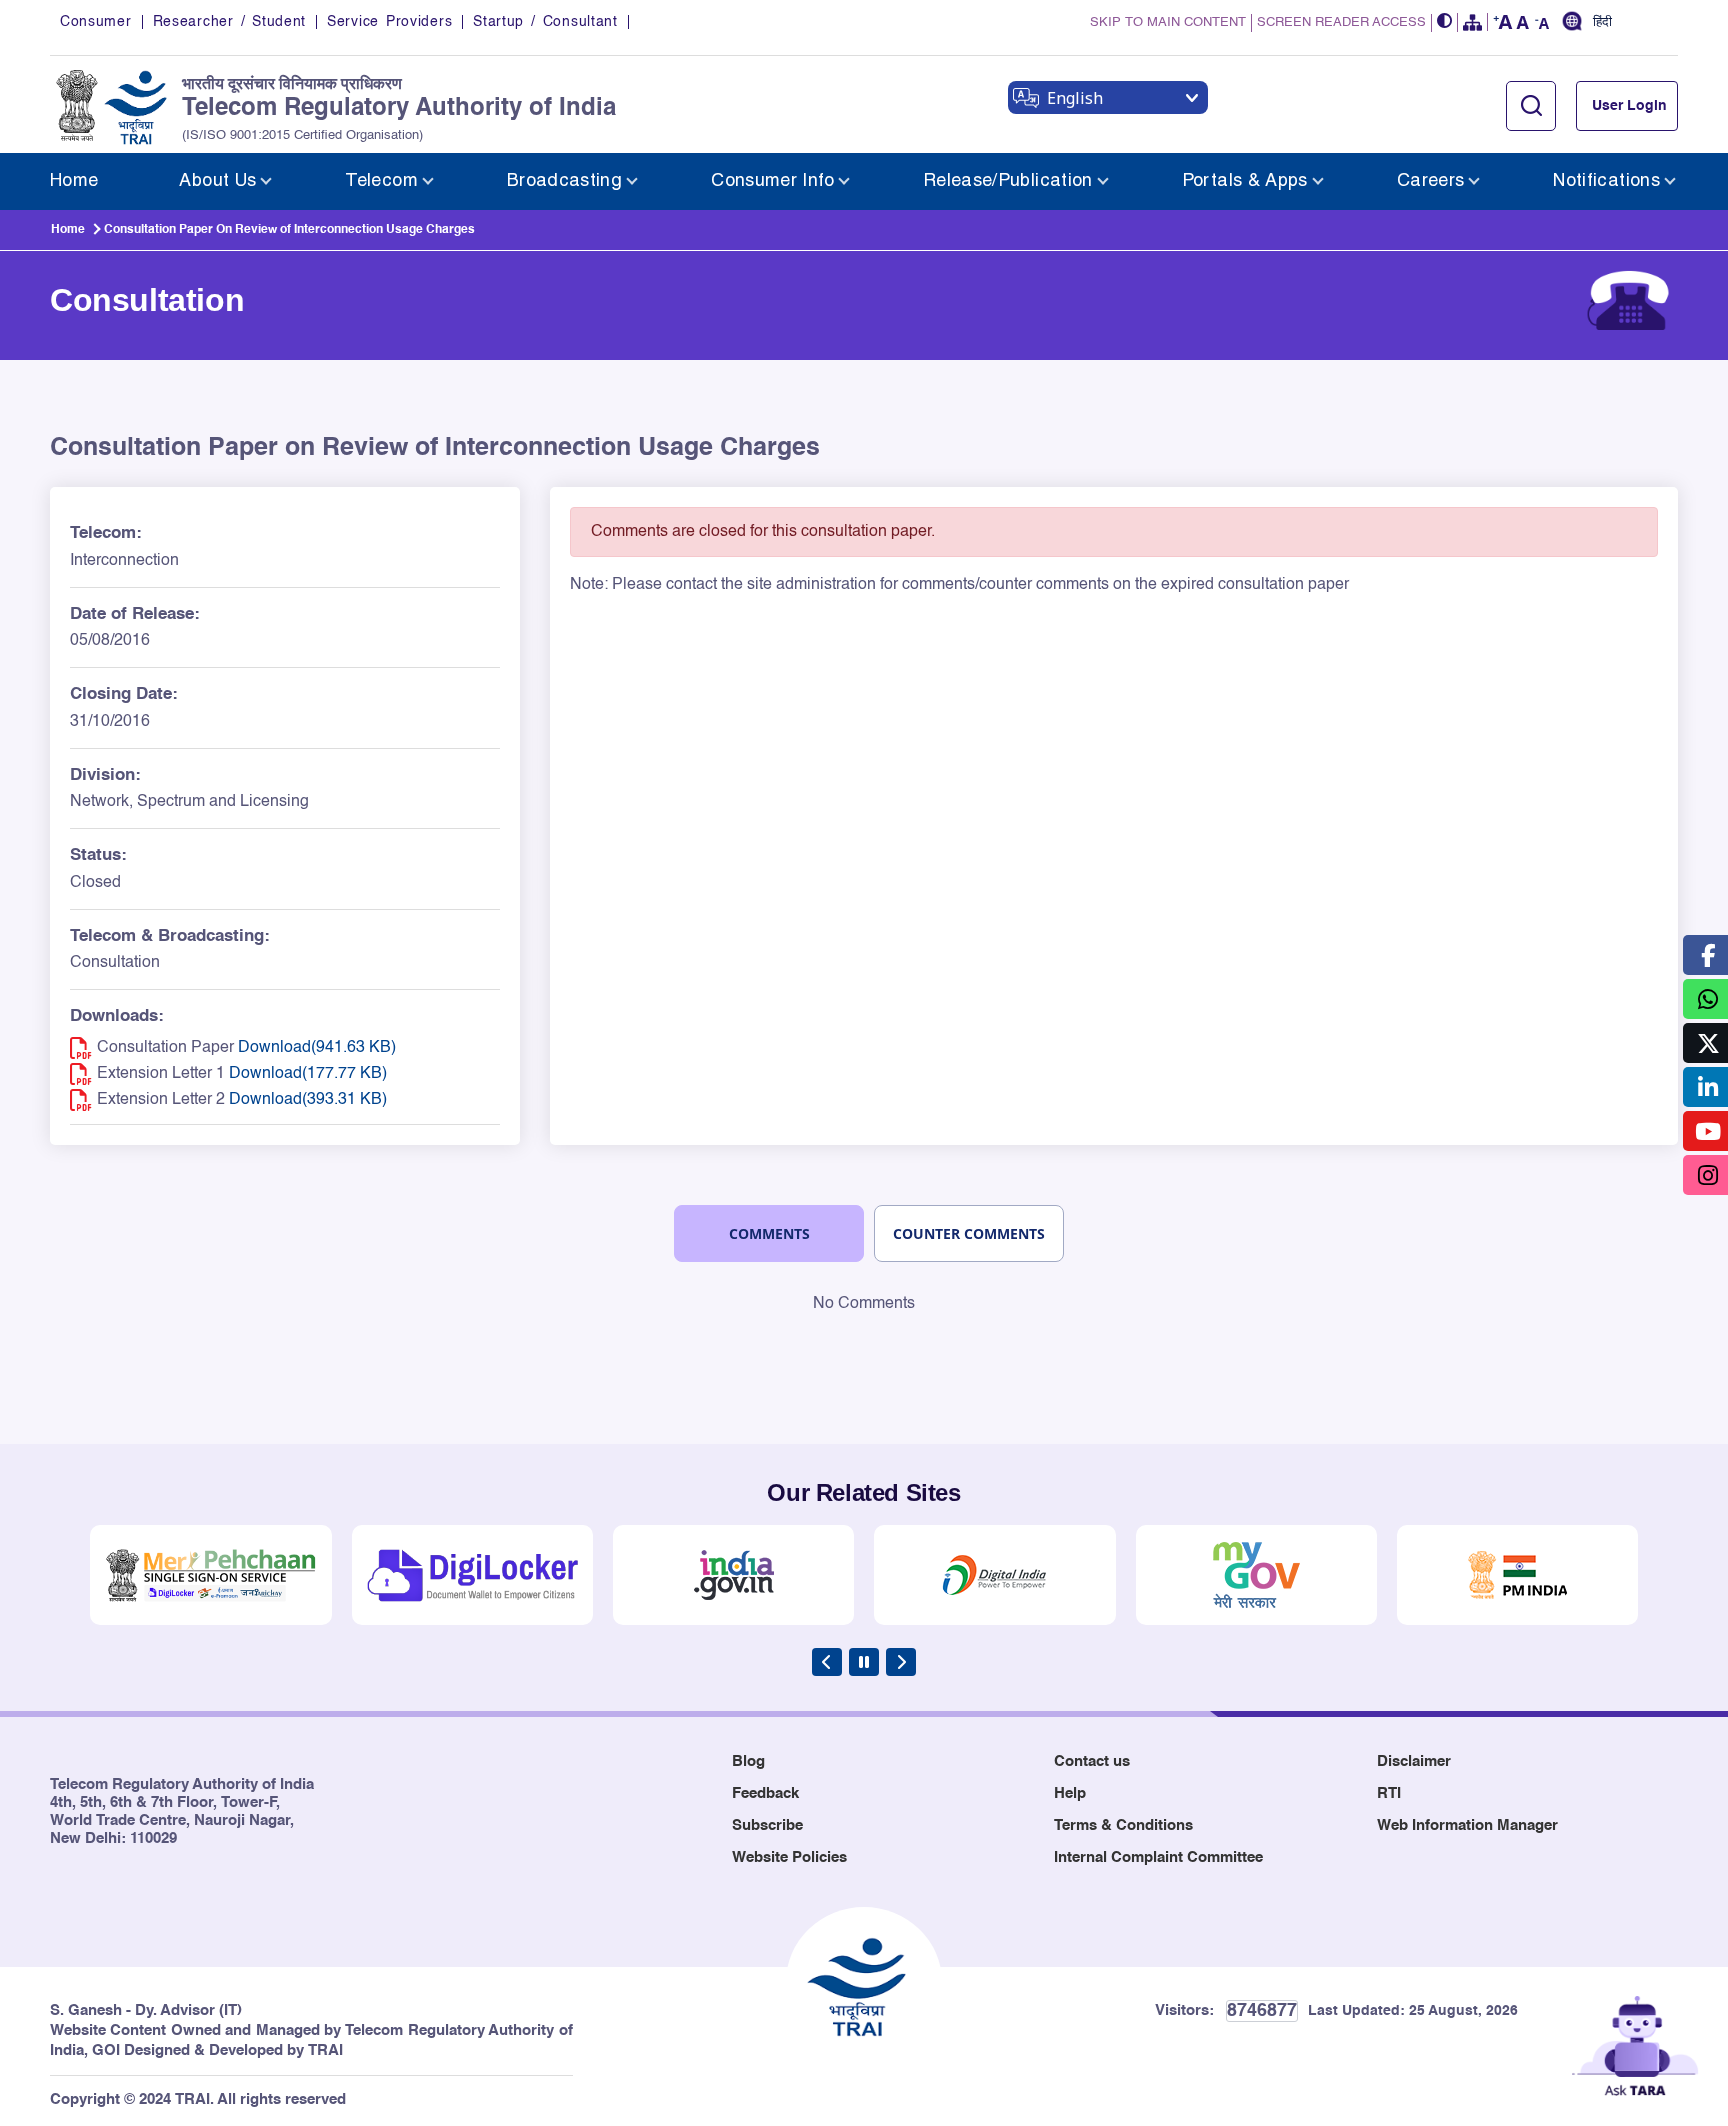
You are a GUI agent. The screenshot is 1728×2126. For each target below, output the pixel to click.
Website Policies (789, 1857)
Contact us (1092, 1761)
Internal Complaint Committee (1158, 1857)
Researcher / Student (229, 22)
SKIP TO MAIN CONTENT (1168, 22)
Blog (748, 1761)
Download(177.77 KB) (308, 1074)
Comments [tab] (769, 1233)
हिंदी (1602, 23)
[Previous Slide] (827, 1662)
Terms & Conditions (1123, 1825)
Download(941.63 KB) (317, 1048)
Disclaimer (1414, 1761)
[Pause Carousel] (864, 1662)
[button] (1445, 22)
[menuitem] (74, 181)
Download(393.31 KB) (308, 1100)
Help (1070, 1793)
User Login (1629, 106)
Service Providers (389, 22)
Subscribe (767, 1825)
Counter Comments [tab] (969, 1233)
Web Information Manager (1467, 1825)
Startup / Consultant (545, 22)
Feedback (765, 1793)
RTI (1389, 1793)
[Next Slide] (901, 1662)
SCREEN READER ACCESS (1341, 22)
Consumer (96, 22)
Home (68, 230)
